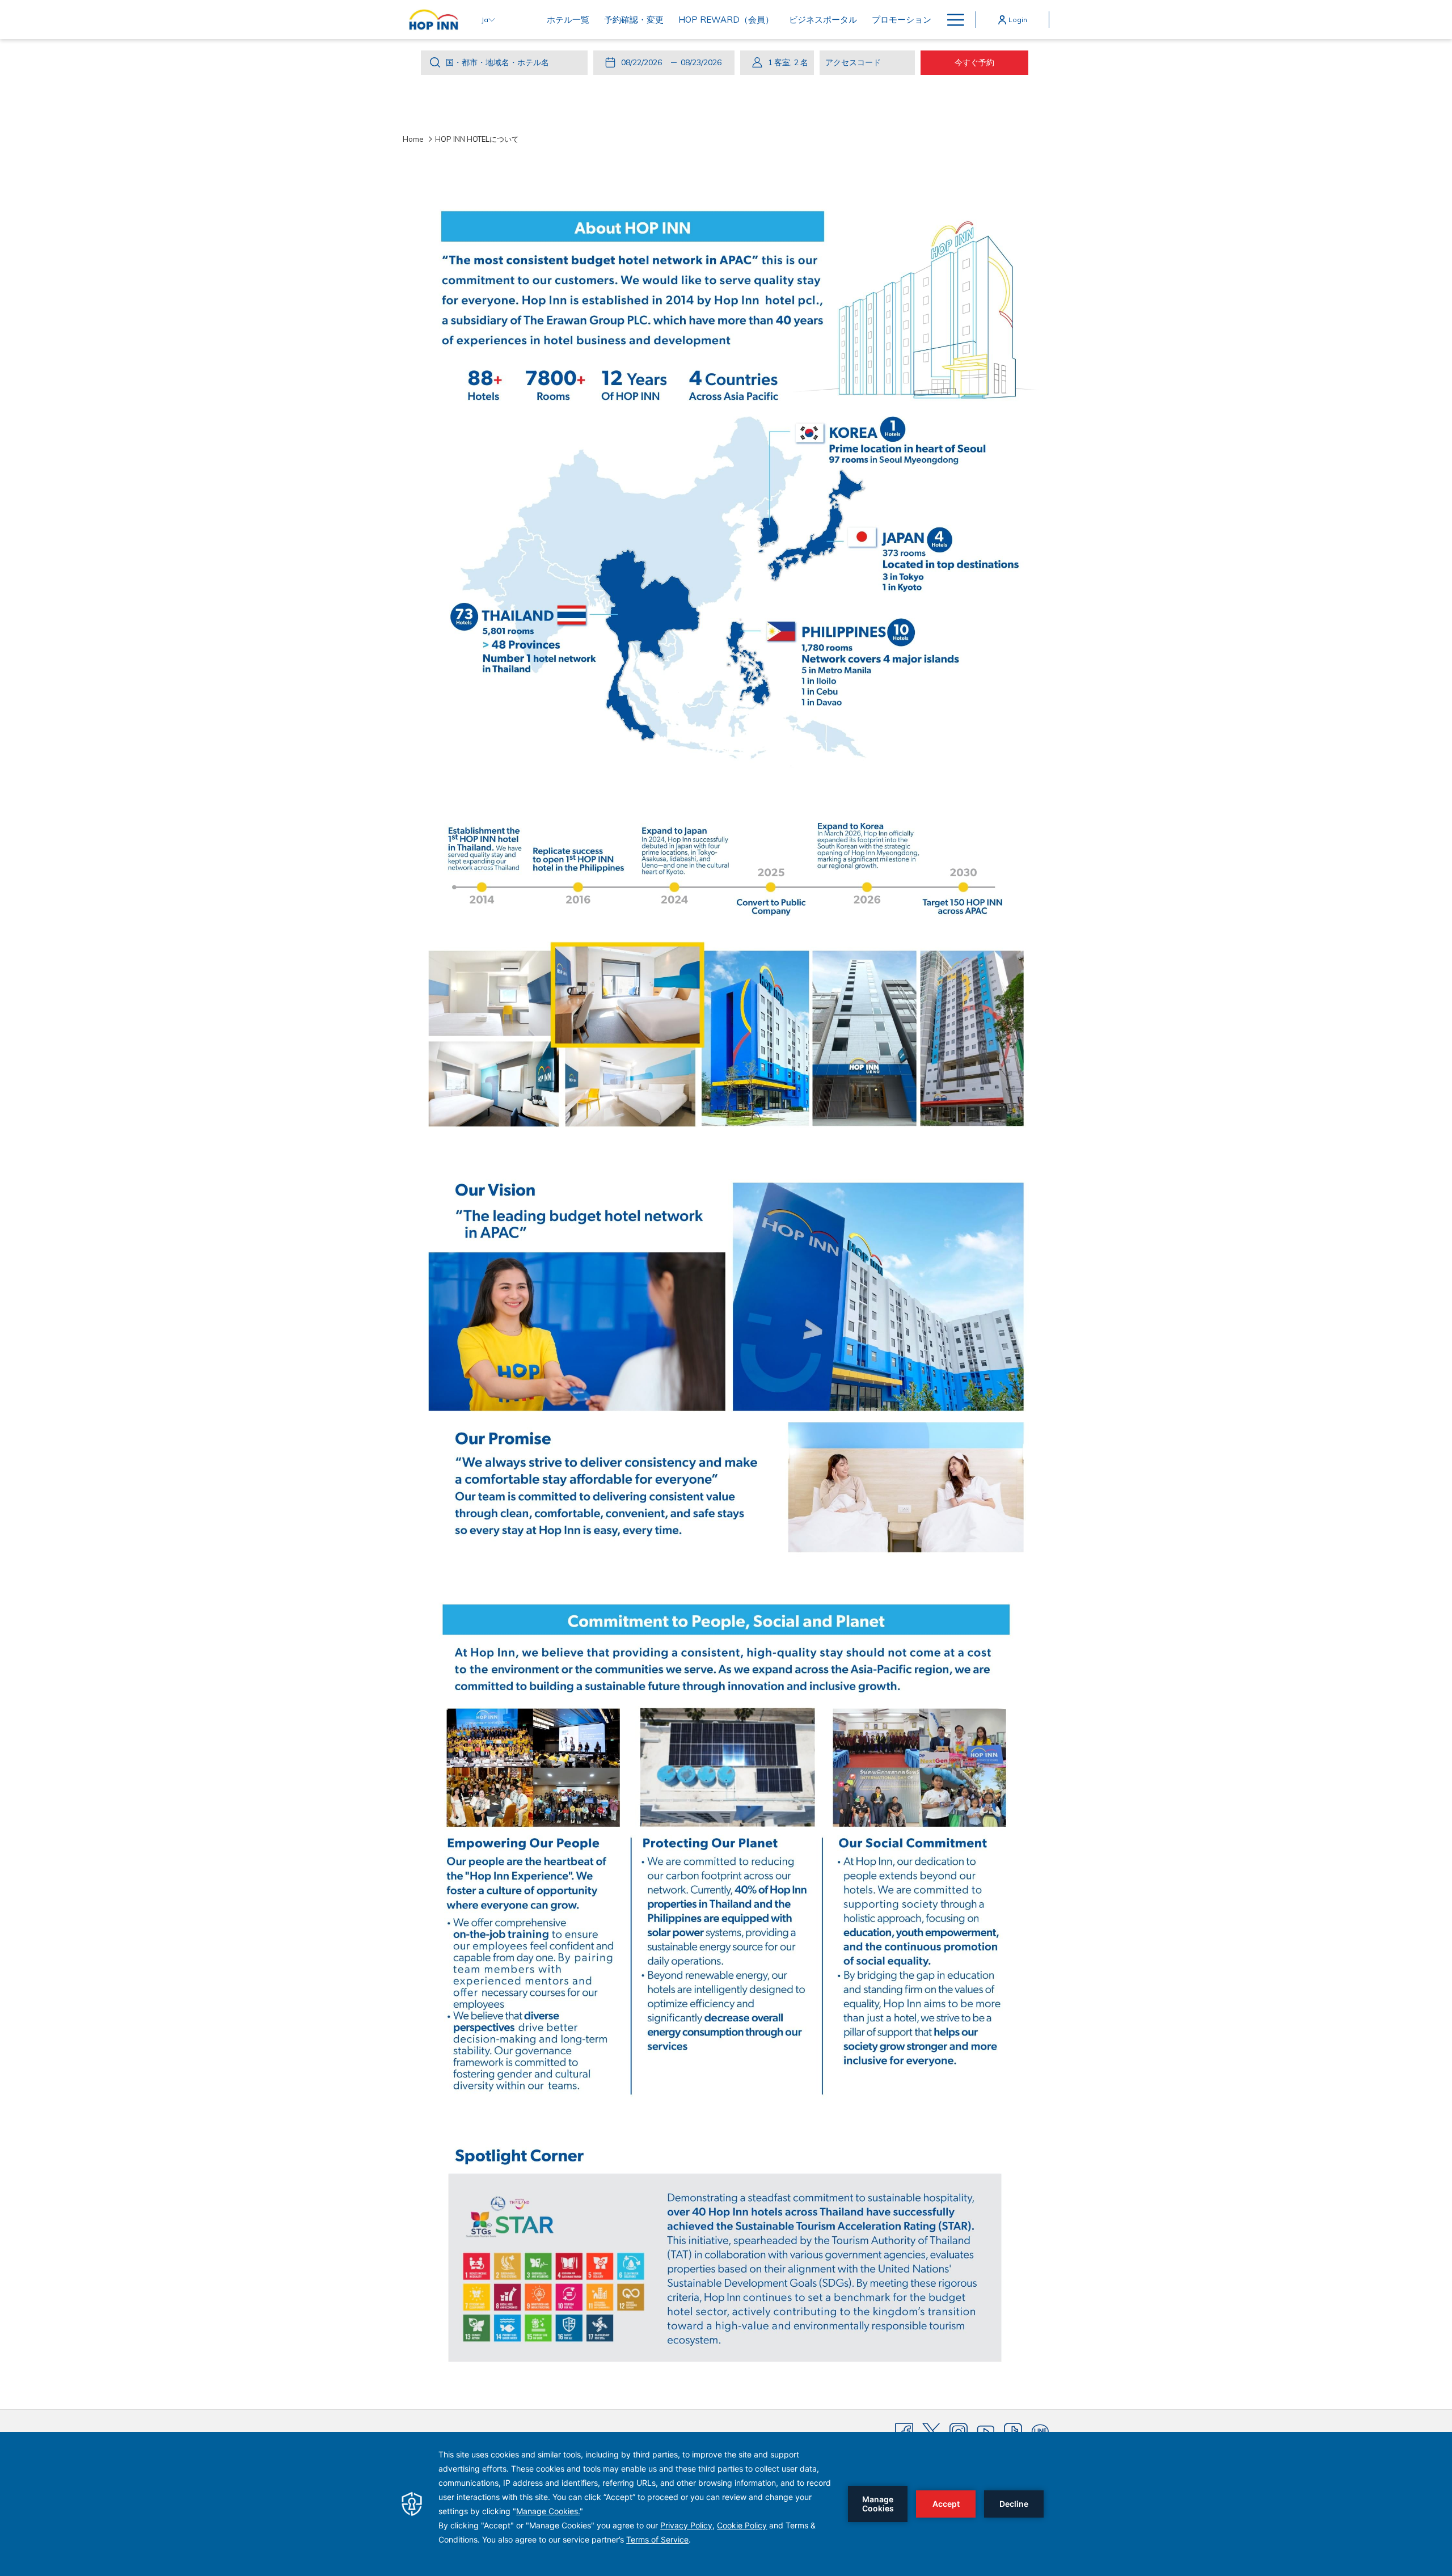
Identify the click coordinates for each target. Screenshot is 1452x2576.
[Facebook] (904, 2431)
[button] (644, 62)
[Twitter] (931, 2431)
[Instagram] (959, 2431)
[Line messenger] (1040, 2431)
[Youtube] (986, 2431)
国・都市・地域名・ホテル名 (497, 62)
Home (413, 139)
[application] (726, 2504)
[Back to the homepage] (434, 20)
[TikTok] (1013, 2431)
